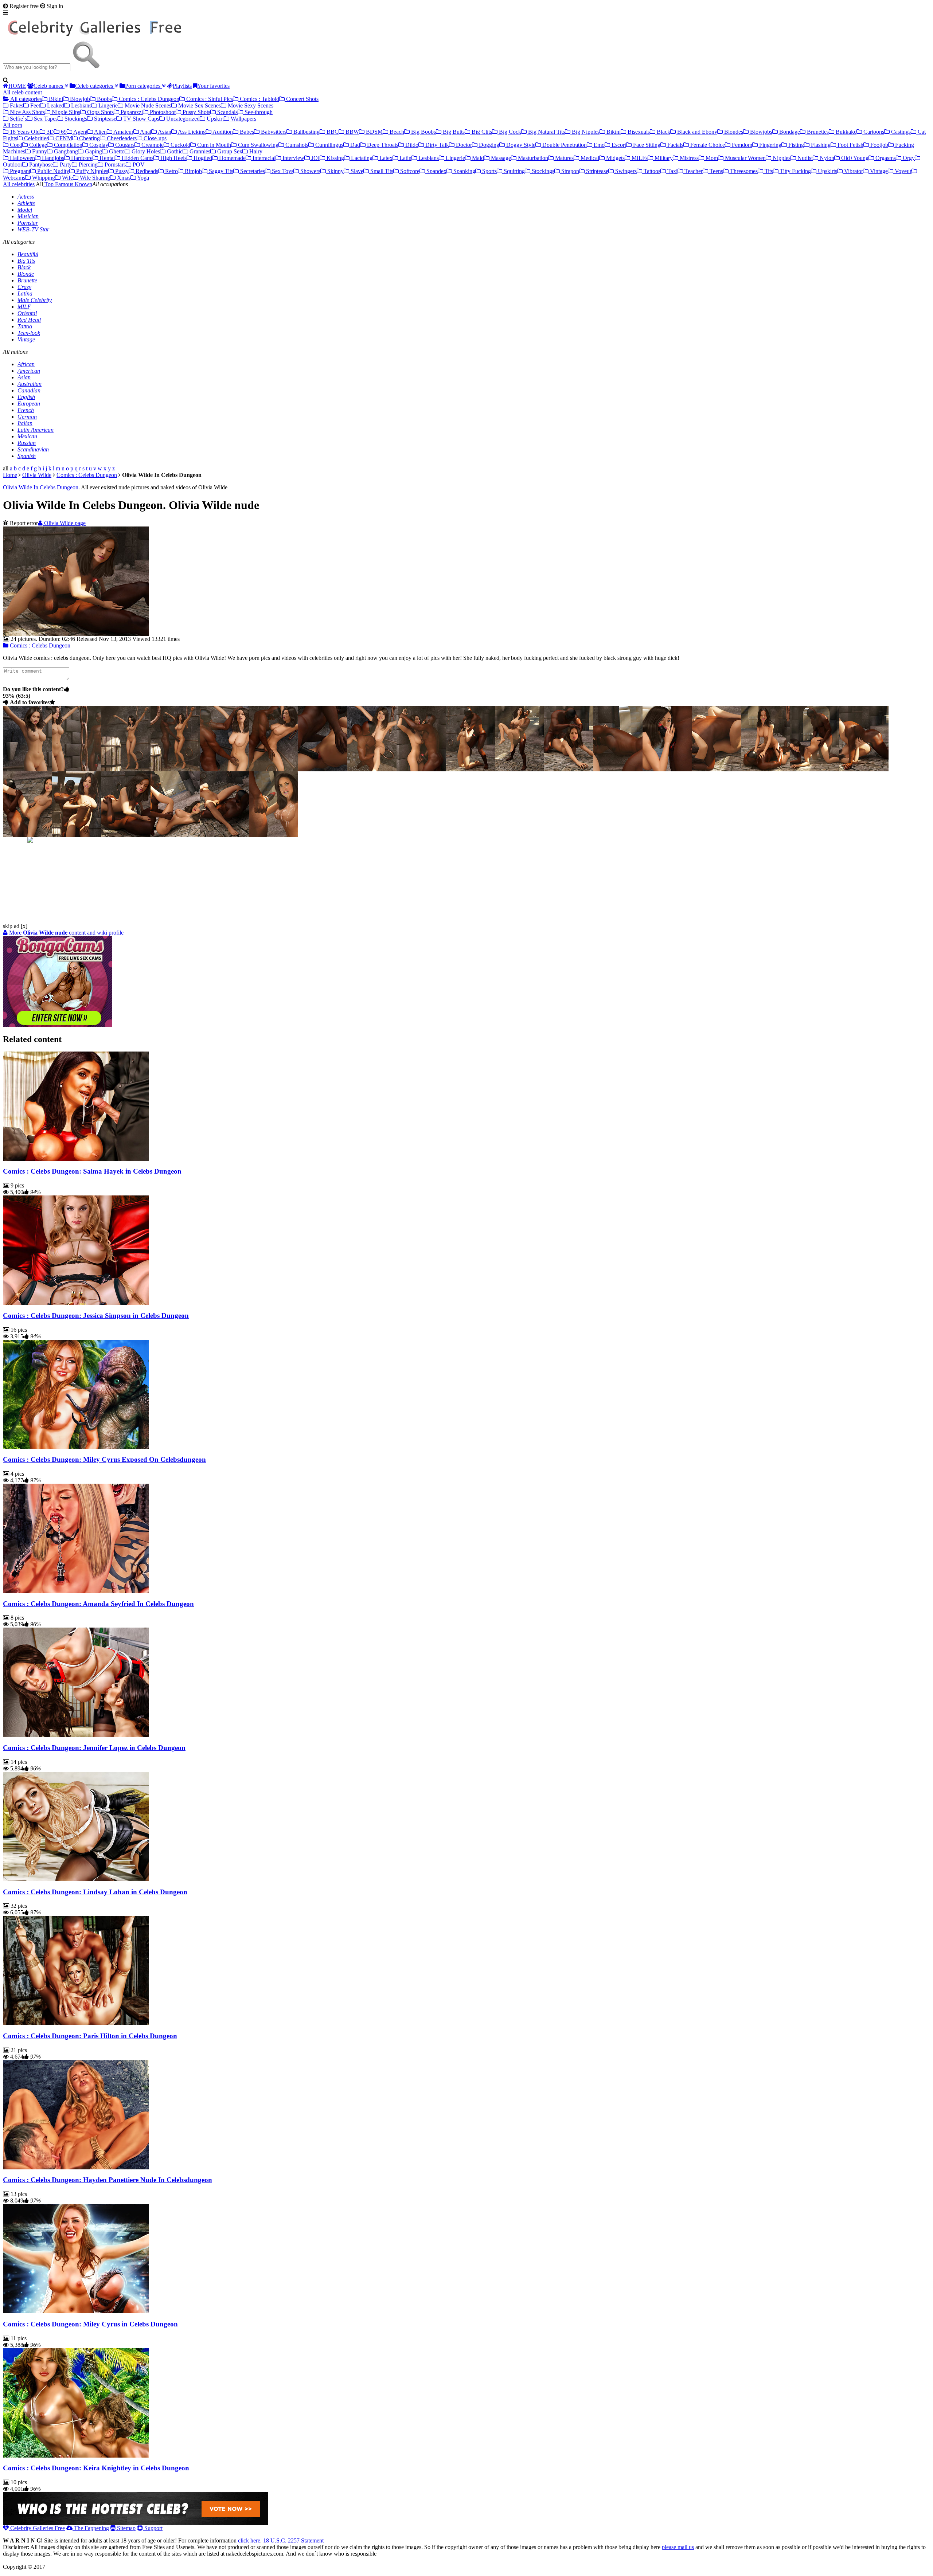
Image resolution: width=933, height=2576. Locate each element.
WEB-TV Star (33, 229)
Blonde (26, 274)
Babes (246, 132)
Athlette (26, 203)
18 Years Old (24, 132)
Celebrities (36, 138)
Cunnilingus (329, 145)
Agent (80, 132)
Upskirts (827, 171)
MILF (24, 307)
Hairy (255, 151)
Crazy (24, 287)
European (29, 404)
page (65, 523)
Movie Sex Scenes (199, 105)
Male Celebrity (35, 300)
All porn (13, 125)
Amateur (123, 132)
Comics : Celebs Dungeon (148, 99)
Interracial (263, 158)
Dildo (411, 145)
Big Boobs (423, 132)
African (26, 364)
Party (65, 165)
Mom (711, 158)
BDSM (374, 132)
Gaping (93, 151)
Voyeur (902, 171)
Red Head (29, 320)
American (29, 371)
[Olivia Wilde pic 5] (274, 769)
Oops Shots (100, 112)
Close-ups (154, 138)
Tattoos (651, 171)
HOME (17, 86)
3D (50, 132)
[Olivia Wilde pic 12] (618, 769)
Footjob (879, 145)
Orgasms (885, 158)
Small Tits (381, 171)
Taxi (672, 171)
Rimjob (193, 171)
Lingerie (107, 105)
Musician (28, 216)
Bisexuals (638, 132)
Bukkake (845, 132)
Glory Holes (145, 151)
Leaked (55, 105)
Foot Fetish (850, 145)
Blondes (733, 132)
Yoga (143, 178)
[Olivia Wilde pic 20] (126, 835)
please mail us (678, 2547)
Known (83, 184)
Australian (30, 384)
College (37, 145)
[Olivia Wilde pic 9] (470, 769)
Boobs (104, 99)
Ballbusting (306, 132)
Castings (900, 132)
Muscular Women (745, 158)
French (26, 410)
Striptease (104, 119)
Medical (589, 158)
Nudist (804, 158)
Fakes (16, 105)
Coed (15, 145)
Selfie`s (18, 119)
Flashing (820, 145)
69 (63, 132)
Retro (171, 171)
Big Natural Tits (546, 132)
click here (249, 2540)
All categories (26, 99)
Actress (26, 197)
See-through (258, 112)
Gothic (174, 151)
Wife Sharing (94, 178)
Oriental (27, 313)
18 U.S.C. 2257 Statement (293, 2540)
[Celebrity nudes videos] (97, 38)
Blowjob (79, 99)
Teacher (693, 171)
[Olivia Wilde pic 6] (323, 769)
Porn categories (143, 86)
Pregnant (19, 171)
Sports (489, 171)
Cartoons (873, 132)
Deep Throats (382, 145)
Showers (310, 171)
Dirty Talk (436, 145)
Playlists (182, 86)
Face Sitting (646, 145)
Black (663, 132)
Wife (67, 178)
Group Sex (229, 151)
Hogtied (202, 158)
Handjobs (52, 158)
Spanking (464, 171)
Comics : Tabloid (259, 99)
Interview (293, 158)
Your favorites (213, 86)
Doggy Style (520, 145)
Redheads (146, 171)
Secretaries (252, 171)
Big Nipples (585, 132)
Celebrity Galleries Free (37, 2528)
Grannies (199, 151)
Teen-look (29, 333)
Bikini (55, 99)
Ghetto (116, 151)
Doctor (463, 145)
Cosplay (98, 145)
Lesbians (81, 105)
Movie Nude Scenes (147, 105)
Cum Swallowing (257, 145)
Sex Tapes (45, 119)
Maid (477, 158)
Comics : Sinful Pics (209, 99)
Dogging (488, 145)
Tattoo (25, 326)
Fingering (770, 145)
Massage (500, 158)
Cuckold (180, 145)
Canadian (29, 390)
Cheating (89, 138)
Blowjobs (760, 132)
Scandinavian (33, 449)
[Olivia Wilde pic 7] (372, 769)
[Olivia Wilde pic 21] (175, 835)
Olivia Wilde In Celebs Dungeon (41, 487)
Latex (385, 158)
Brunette (27, 280)
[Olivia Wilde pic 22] (224, 835)
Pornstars (114, 165)
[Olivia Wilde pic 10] (520, 769)
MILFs (639, 158)
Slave (356, 171)
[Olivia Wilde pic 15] (766, 769)
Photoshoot (162, 112)
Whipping (43, 178)
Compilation (67, 145)
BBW (352, 132)
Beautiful (28, 254)
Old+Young (854, 158)
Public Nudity (52, 171)
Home (10, 475)
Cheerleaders (121, 138)
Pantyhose (40, 165)
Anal (145, 132)
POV (138, 165)
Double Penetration (564, 145)
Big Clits (481, 132)
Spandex (436, 171)
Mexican (27, 436)
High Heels (173, 158)
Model (25, 210)
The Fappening (91, 2528)
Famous (63, 184)
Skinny (335, 171)
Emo (598, 145)
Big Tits (26, 261)
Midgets (615, 158)
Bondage (789, 132)
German (27, 417)
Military (663, 158)
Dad (354, 145)
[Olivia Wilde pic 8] (421, 769)
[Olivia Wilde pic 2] (126, 769)
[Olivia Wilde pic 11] (569, 769)
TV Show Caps (140, 119)
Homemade (232, 158)
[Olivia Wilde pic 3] (175, 769)
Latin (405, 158)
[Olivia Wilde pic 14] (716, 769)
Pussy (121, 171)
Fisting (795, 145)
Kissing (335, 158)
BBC (332, 132)
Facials (675, 145)
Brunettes (817, 132)
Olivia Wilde (37, 475)
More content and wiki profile (66, 933)
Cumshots (296, 145)
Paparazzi (131, 112)
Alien (100, 132)
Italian (25, 423)
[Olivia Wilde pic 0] (28, 769)
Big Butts (453, 132)
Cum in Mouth (213, 145)
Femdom (741, 145)
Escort (618, 145)
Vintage (878, 171)
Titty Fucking (795, 171)
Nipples (781, 158)
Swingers (625, 171)
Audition (222, 132)
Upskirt (214, 119)
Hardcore (81, 158)
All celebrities (19, 184)
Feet (34, 105)
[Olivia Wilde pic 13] (667, 769)
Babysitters (273, 132)
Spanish (27, 456)
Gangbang (65, 151)
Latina (25, 293)
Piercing (87, 165)
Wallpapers (243, 119)
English (26, 397)
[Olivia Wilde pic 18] (28, 835)
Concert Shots (302, 99)
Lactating (361, 158)
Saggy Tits (220, 171)
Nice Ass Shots (27, 112)
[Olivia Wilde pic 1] (77, 769)
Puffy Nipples (91, 171)
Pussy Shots (196, 112)
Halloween (22, 158)
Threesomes (743, 171)
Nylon (826, 158)
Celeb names (49, 86)
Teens (716, 171)
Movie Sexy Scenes (250, 105)
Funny (39, 151)
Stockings (75, 119)
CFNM (63, 138)
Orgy (908, 158)
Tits (768, 171)
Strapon (569, 171)
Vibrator (853, 171)
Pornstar (28, 223)
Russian (27, 443)
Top (48, 184)
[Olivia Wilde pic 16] (815, 769)
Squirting (514, 171)
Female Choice (707, 145)
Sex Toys (282, 171)
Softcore (409, 171)
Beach (396, 132)
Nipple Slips (65, 112)
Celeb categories (95, 86)
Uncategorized (182, 119)
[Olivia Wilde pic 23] (274, 835)
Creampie (152, 145)
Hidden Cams (137, 158)
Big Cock (509, 132)
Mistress (688, 158)
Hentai (106, 158)
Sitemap (126, 2528)
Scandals (227, 112)
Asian (164, 132)
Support (153, 2528)
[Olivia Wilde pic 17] (864, 769)
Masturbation (532, 158)
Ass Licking (191, 132)
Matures (564, 158)
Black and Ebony (696, 132)
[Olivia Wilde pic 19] (77, 835)
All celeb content (22, 92)
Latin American (36, 430)
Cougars (124, 145)
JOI (315, 158)
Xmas (123, 178)
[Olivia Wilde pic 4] (224, 769)
